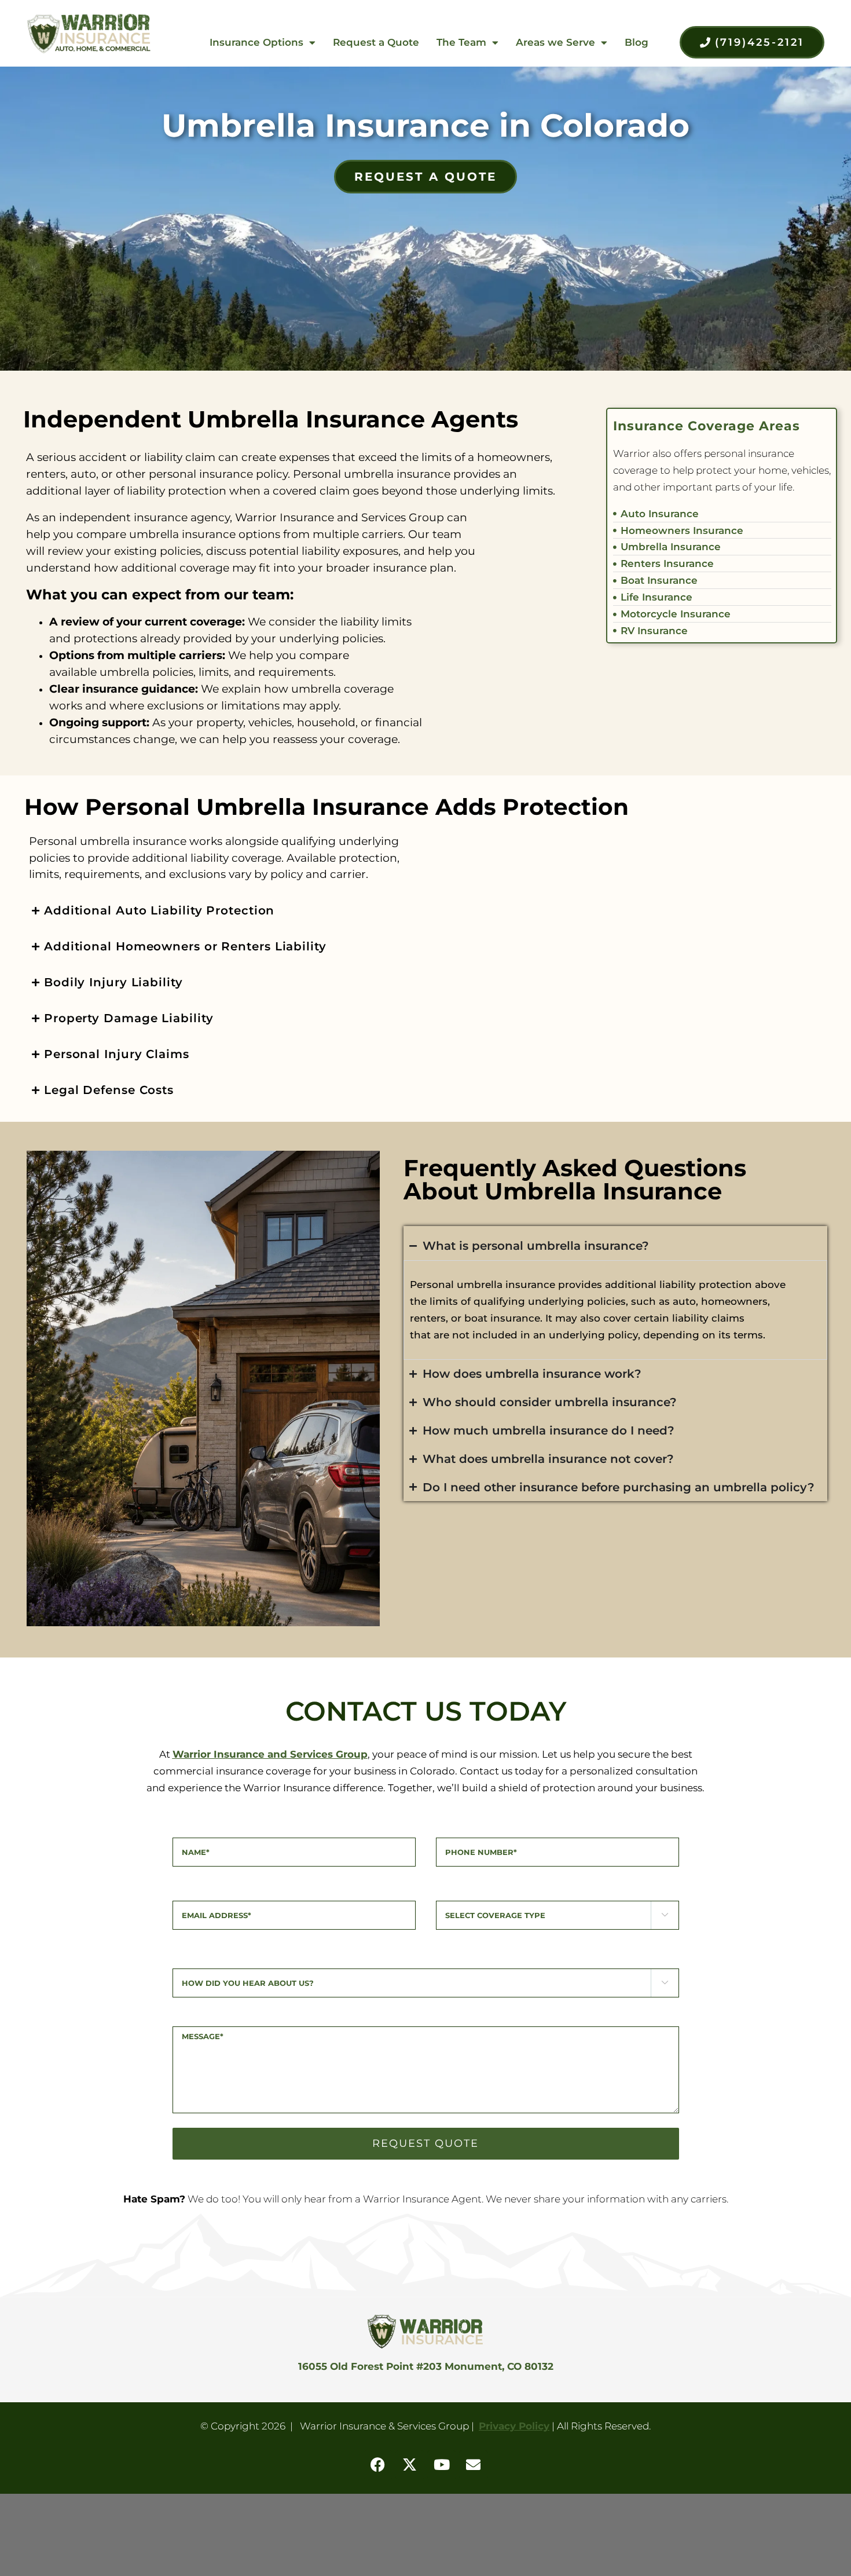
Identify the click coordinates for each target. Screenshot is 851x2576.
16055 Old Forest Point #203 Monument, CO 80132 (426, 2366)
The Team (461, 42)
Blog (637, 42)
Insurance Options (256, 42)
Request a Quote (376, 42)
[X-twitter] (410, 2465)
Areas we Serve (555, 42)
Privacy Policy (514, 2426)
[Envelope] (474, 2465)
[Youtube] (442, 2465)
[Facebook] (378, 2465)
